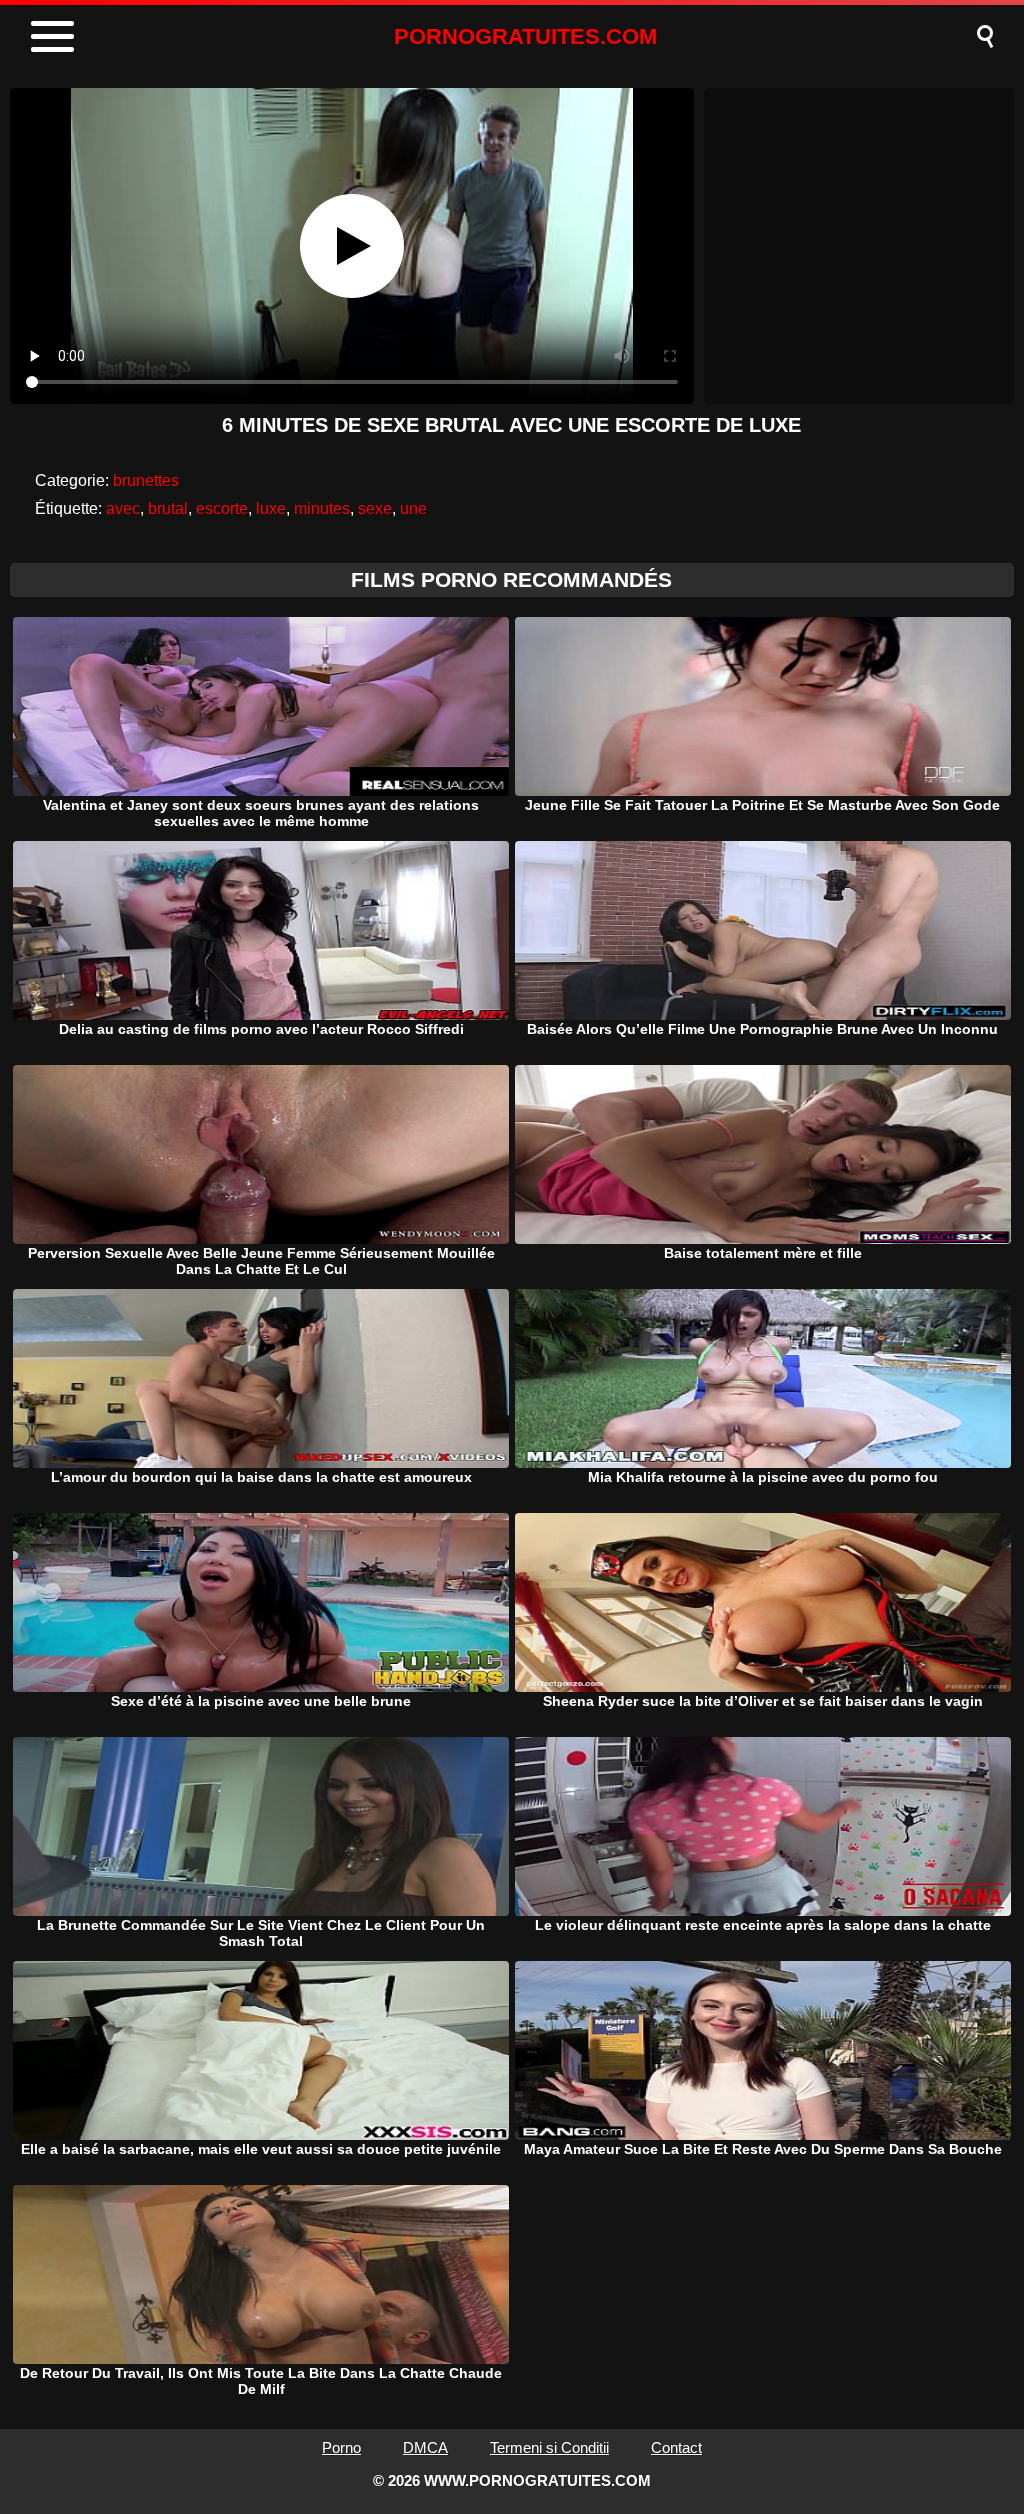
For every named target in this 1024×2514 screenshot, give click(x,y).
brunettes (146, 480)
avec (123, 508)
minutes (322, 508)
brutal (168, 508)
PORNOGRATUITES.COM (525, 36)
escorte (222, 508)
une (413, 508)
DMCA (425, 2447)
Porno (341, 2447)
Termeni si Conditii (549, 2447)
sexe (375, 508)
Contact (676, 2447)
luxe (271, 508)
